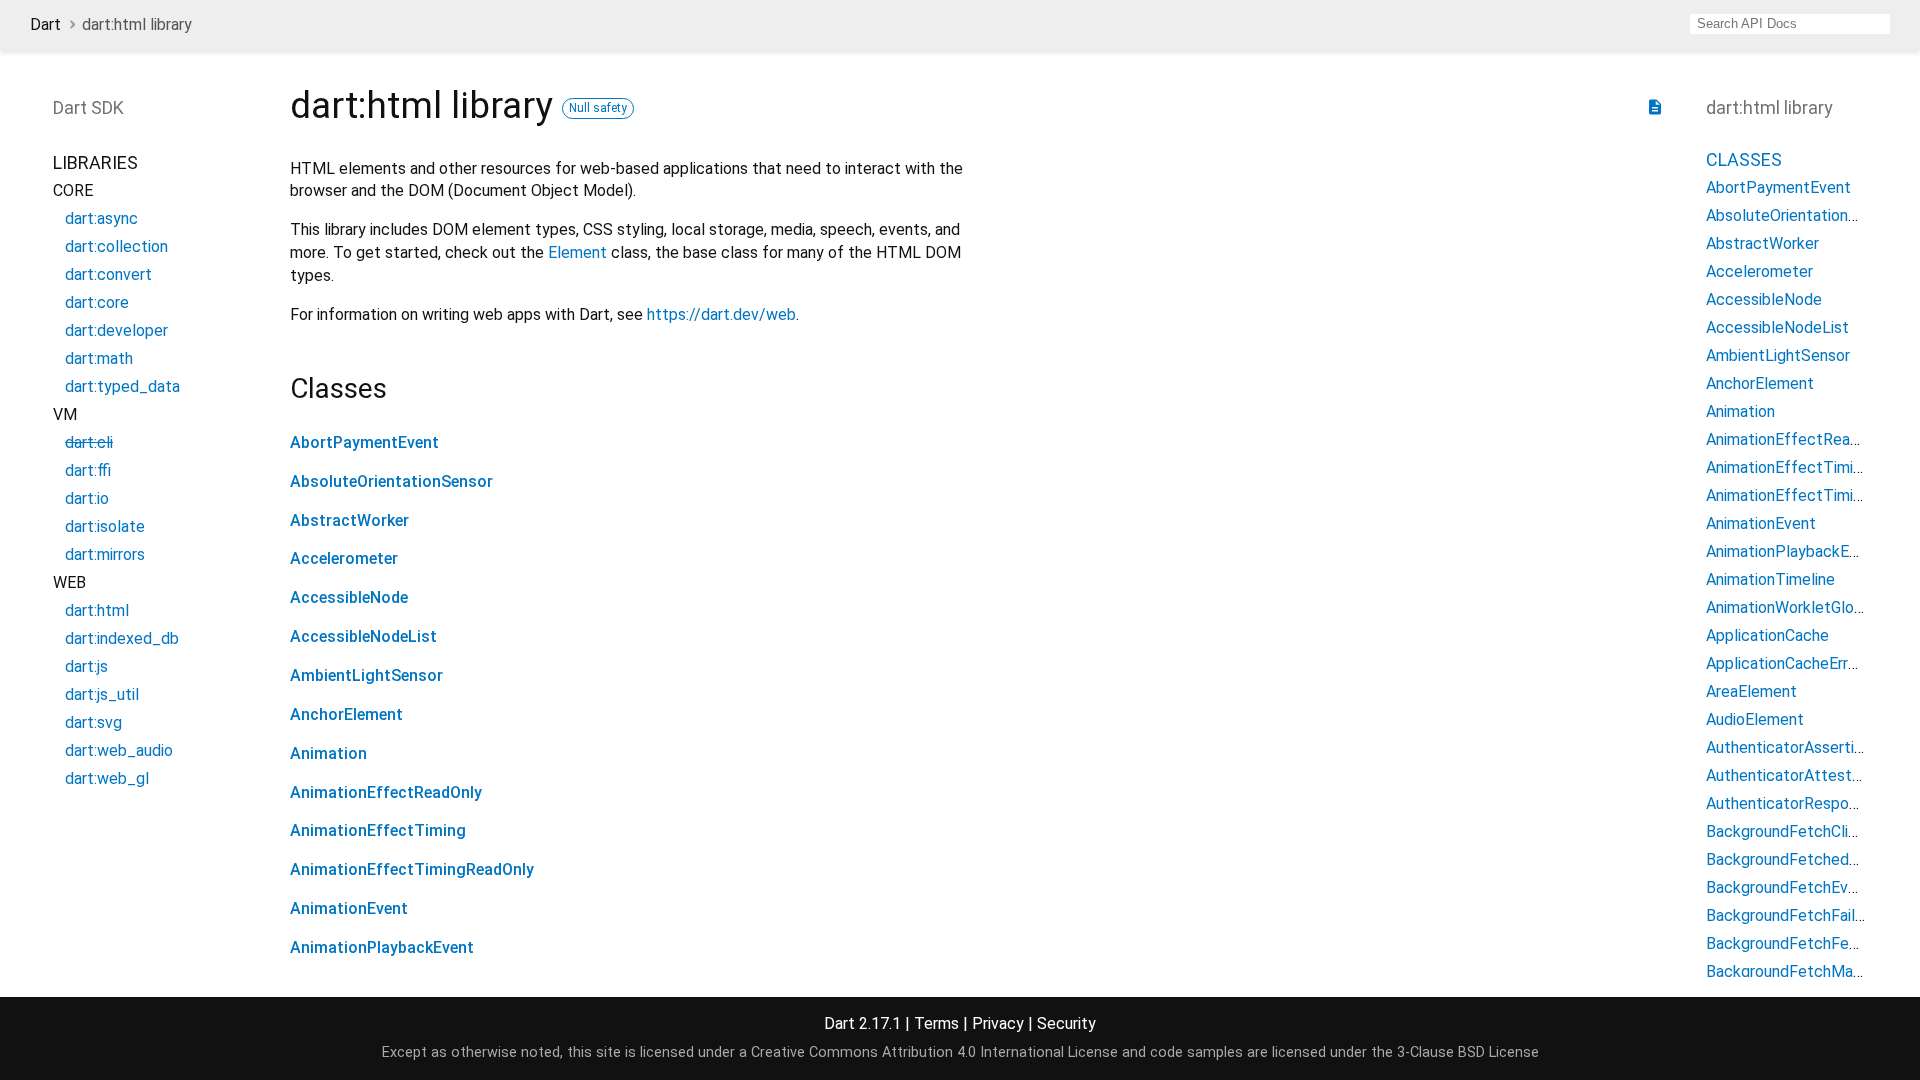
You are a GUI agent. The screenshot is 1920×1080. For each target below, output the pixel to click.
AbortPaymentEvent (364, 442)
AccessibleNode (349, 597)
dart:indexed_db (122, 638)
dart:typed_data (122, 386)
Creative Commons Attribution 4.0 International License (934, 1052)
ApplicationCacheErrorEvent (1804, 663)
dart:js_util (102, 694)
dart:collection (116, 246)
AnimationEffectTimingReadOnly (412, 869)
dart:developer (116, 330)
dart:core (97, 302)
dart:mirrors (105, 554)
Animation (328, 753)
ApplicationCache (1767, 635)
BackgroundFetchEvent (1789, 887)
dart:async (101, 218)
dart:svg (93, 722)
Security (1066, 1023)
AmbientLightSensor (366, 675)
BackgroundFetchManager (1799, 971)
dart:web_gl (107, 778)
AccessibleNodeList (363, 636)
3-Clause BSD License (1468, 1052)
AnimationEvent (349, 908)
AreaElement (1751, 691)
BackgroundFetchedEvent (1798, 859)
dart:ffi (88, 470)
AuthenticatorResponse (1790, 803)
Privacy (998, 1023)
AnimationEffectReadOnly (386, 792)
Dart (45, 24)
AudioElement (1755, 719)
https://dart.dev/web (721, 314)
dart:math (99, 358)
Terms (936, 1023)
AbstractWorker (349, 520)
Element (577, 252)
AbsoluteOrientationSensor (391, 481)
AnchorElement (346, 714)
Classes (1744, 159)
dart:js (86, 666)
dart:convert (108, 274)
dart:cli (89, 442)
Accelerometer (344, 558)
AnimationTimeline (1770, 579)
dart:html (97, 610)
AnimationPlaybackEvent (382, 947)
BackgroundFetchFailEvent (1801, 915)
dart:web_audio (119, 750)
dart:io (87, 498)
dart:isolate (105, 526)
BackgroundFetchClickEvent (1806, 831)
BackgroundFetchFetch (1789, 943)
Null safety (598, 108)
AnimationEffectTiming (378, 830)
